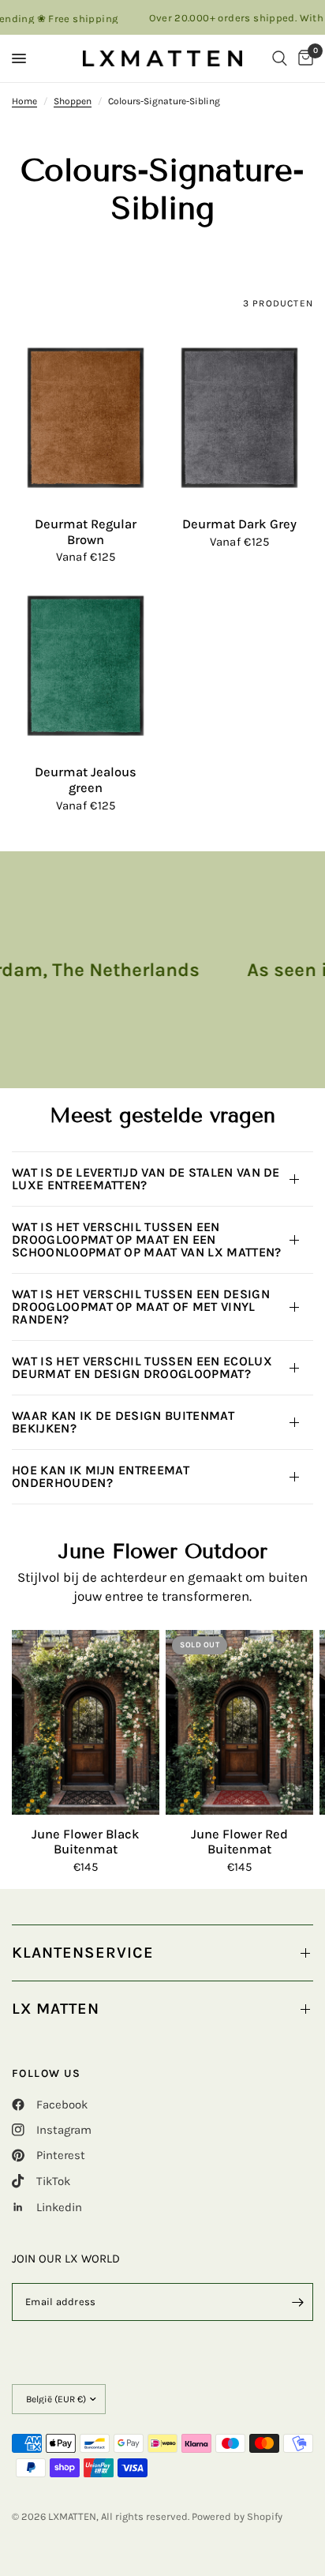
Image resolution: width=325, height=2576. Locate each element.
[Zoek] (280, 58)
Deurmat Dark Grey (239, 524)
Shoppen (73, 101)
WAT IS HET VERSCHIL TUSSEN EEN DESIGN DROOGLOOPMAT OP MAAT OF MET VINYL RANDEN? (141, 1307)
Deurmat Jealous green (86, 780)
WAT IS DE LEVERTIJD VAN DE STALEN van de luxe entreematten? (146, 1179)
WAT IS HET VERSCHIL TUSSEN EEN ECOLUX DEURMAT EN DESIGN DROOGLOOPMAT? (142, 1367)
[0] (303, 58)
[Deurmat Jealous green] (86, 666)
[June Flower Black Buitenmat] (86, 1722)
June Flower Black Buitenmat (86, 1842)
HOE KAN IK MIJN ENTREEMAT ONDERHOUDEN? (101, 1476)
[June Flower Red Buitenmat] (239, 1722)
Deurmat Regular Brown (86, 532)
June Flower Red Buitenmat (239, 1842)
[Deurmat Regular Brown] (86, 418)
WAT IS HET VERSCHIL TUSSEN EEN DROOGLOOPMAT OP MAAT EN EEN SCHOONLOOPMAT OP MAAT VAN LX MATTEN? (147, 1239)
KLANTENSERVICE (83, 1953)
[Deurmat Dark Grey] (239, 418)
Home (24, 101)
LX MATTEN (56, 2009)
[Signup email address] (297, 2302)
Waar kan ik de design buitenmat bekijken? (123, 1422)
